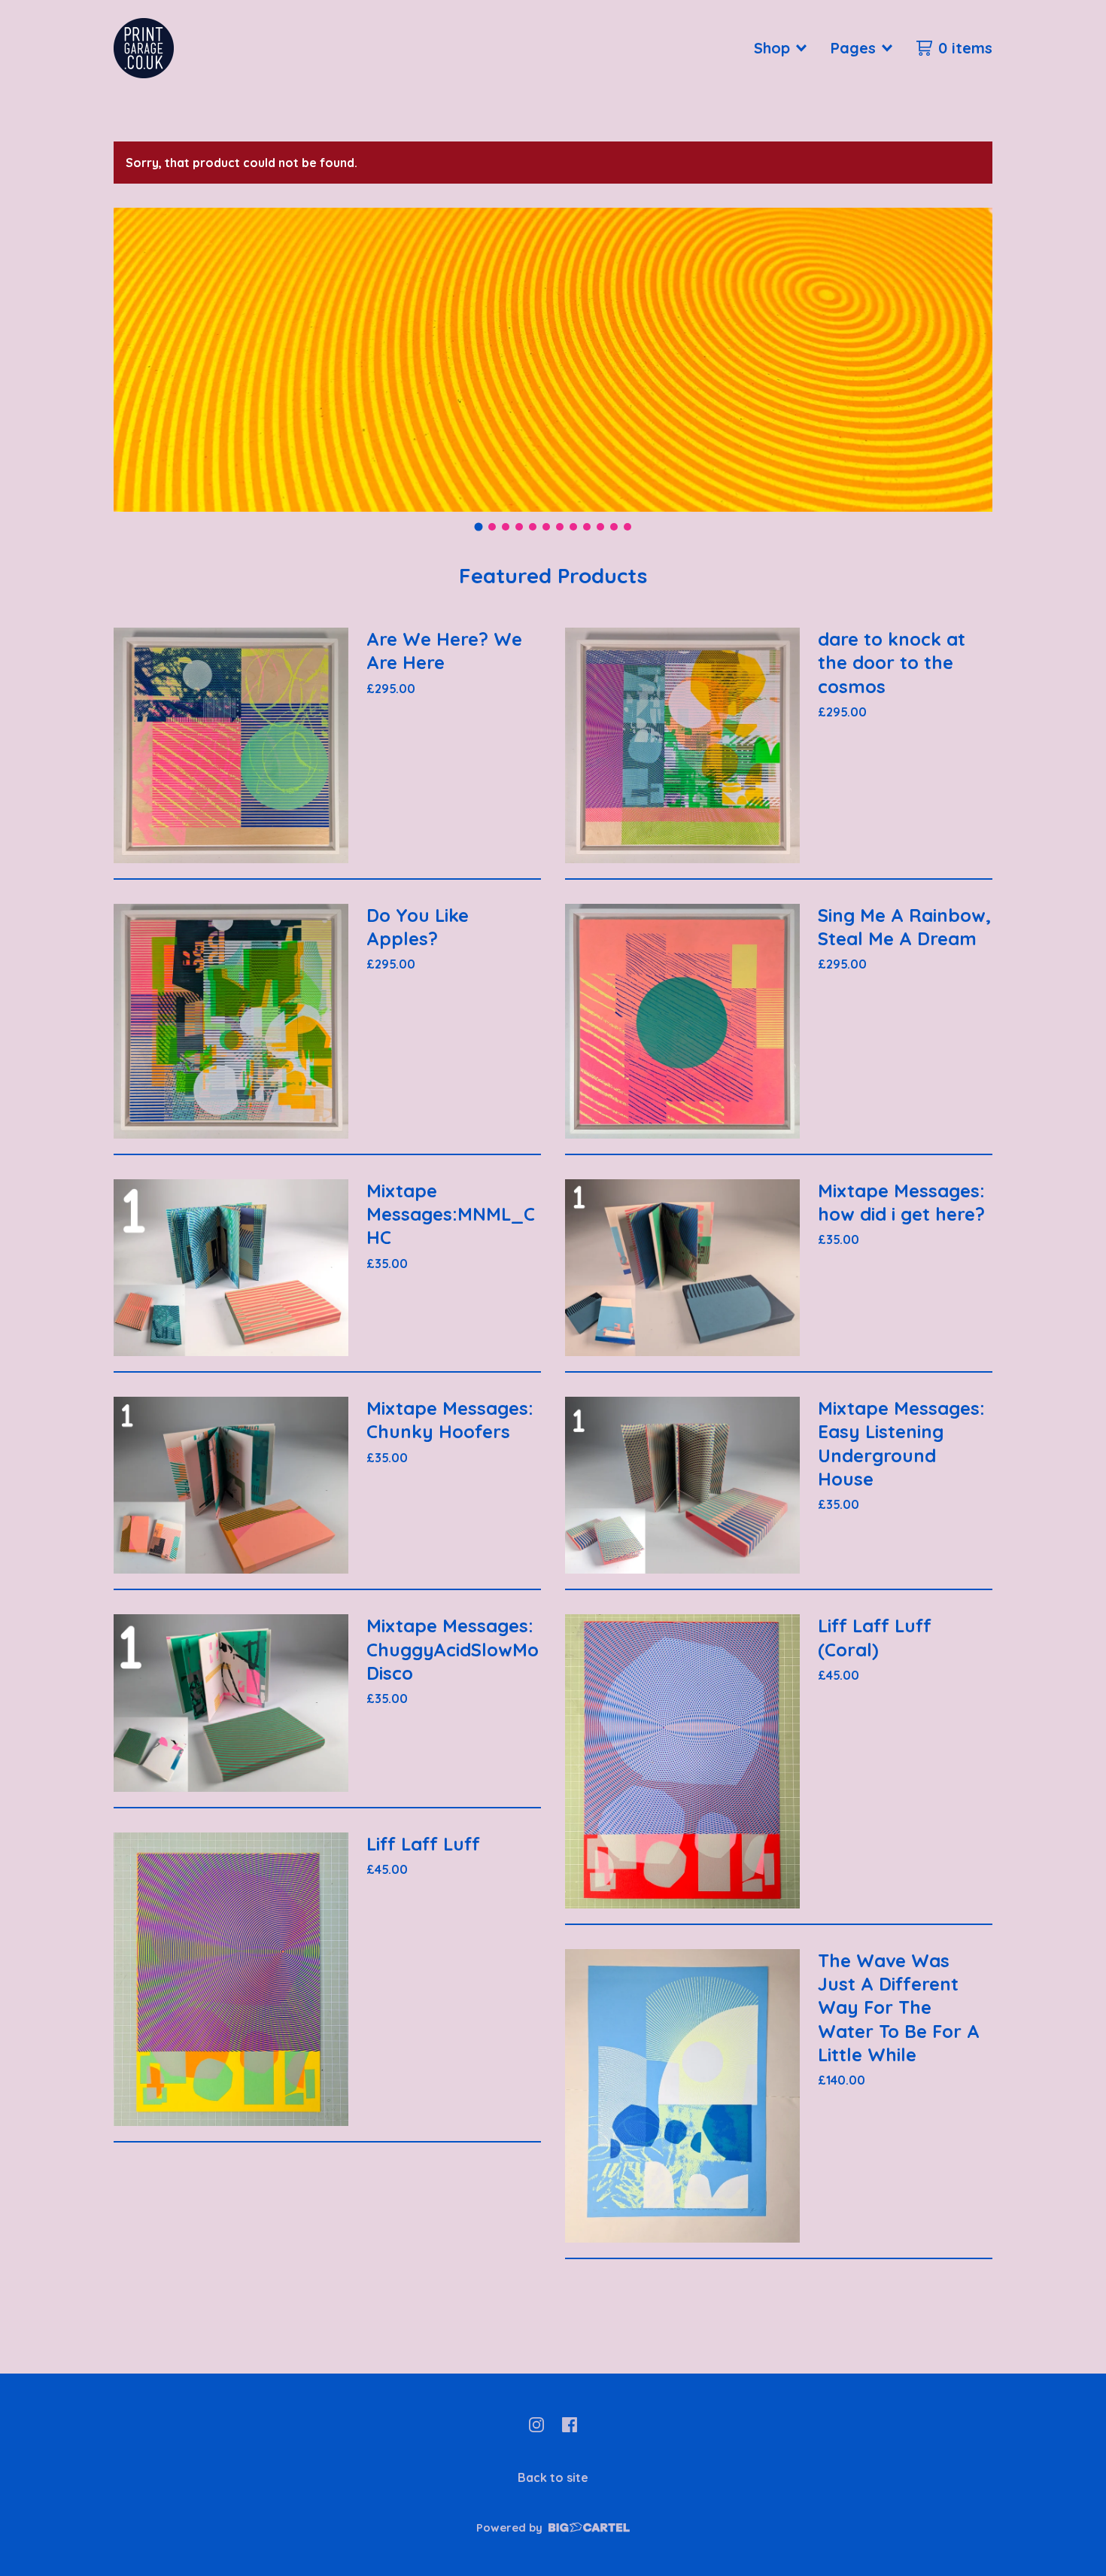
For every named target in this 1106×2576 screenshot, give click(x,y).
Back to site (553, 2477)
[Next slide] (971, 360)
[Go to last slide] (135, 360)
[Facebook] (570, 2425)
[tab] (479, 527)
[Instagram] (536, 2425)
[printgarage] (144, 48)
